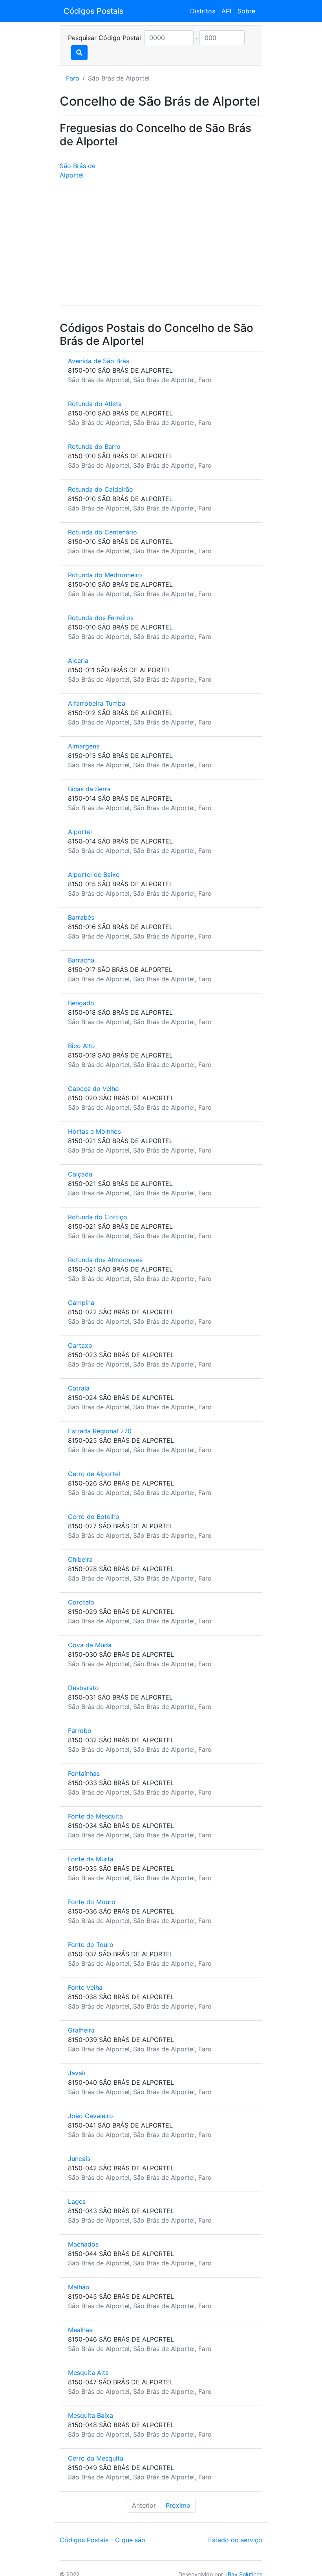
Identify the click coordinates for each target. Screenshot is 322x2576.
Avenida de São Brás (99, 361)
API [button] (226, 11)
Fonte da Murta (91, 1859)
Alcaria (78, 660)
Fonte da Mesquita (95, 1816)
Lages (77, 2201)
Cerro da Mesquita (96, 2458)
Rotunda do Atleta (95, 404)
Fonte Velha (85, 1987)
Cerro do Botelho (94, 1517)
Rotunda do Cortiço (98, 1217)
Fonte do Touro (91, 1945)
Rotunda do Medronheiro (105, 575)
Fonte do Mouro (92, 1902)
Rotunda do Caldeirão (101, 489)
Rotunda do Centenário (102, 532)
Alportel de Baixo (94, 875)
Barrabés (81, 917)
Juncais (79, 2159)
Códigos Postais (93, 11)
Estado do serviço (235, 2540)
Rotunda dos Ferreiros (101, 618)
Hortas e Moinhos (94, 1131)
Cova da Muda (90, 1645)
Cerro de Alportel (94, 1474)
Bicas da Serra (89, 789)
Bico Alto (81, 1046)
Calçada (80, 1174)
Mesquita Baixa (91, 2415)
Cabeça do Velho (93, 1089)
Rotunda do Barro (94, 446)
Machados (83, 2244)
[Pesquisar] (79, 53)
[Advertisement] (161, 244)
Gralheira (81, 2030)
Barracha (81, 960)
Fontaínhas (84, 1773)
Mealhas (80, 2330)
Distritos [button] (203, 11)
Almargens (84, 746)
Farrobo (80, 1731)
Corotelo (81, 1602)
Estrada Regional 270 (100, 1431)
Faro (73, 78)
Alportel (80, 832)
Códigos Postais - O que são (102, 2540)
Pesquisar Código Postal (104, 38)
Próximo (178, 2505)
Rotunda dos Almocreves (105, 1260)
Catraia (79, 1388)
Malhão (79, 2287)
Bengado (81, 1003)
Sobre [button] (246, 11)
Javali (77, 2073)
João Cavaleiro (91, 2116)
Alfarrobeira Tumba (97, 703)
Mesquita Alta (88, 2373)
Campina (81, 1303)
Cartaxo (80, 1345)
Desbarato (83, 1688)
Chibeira (80, 1559)
